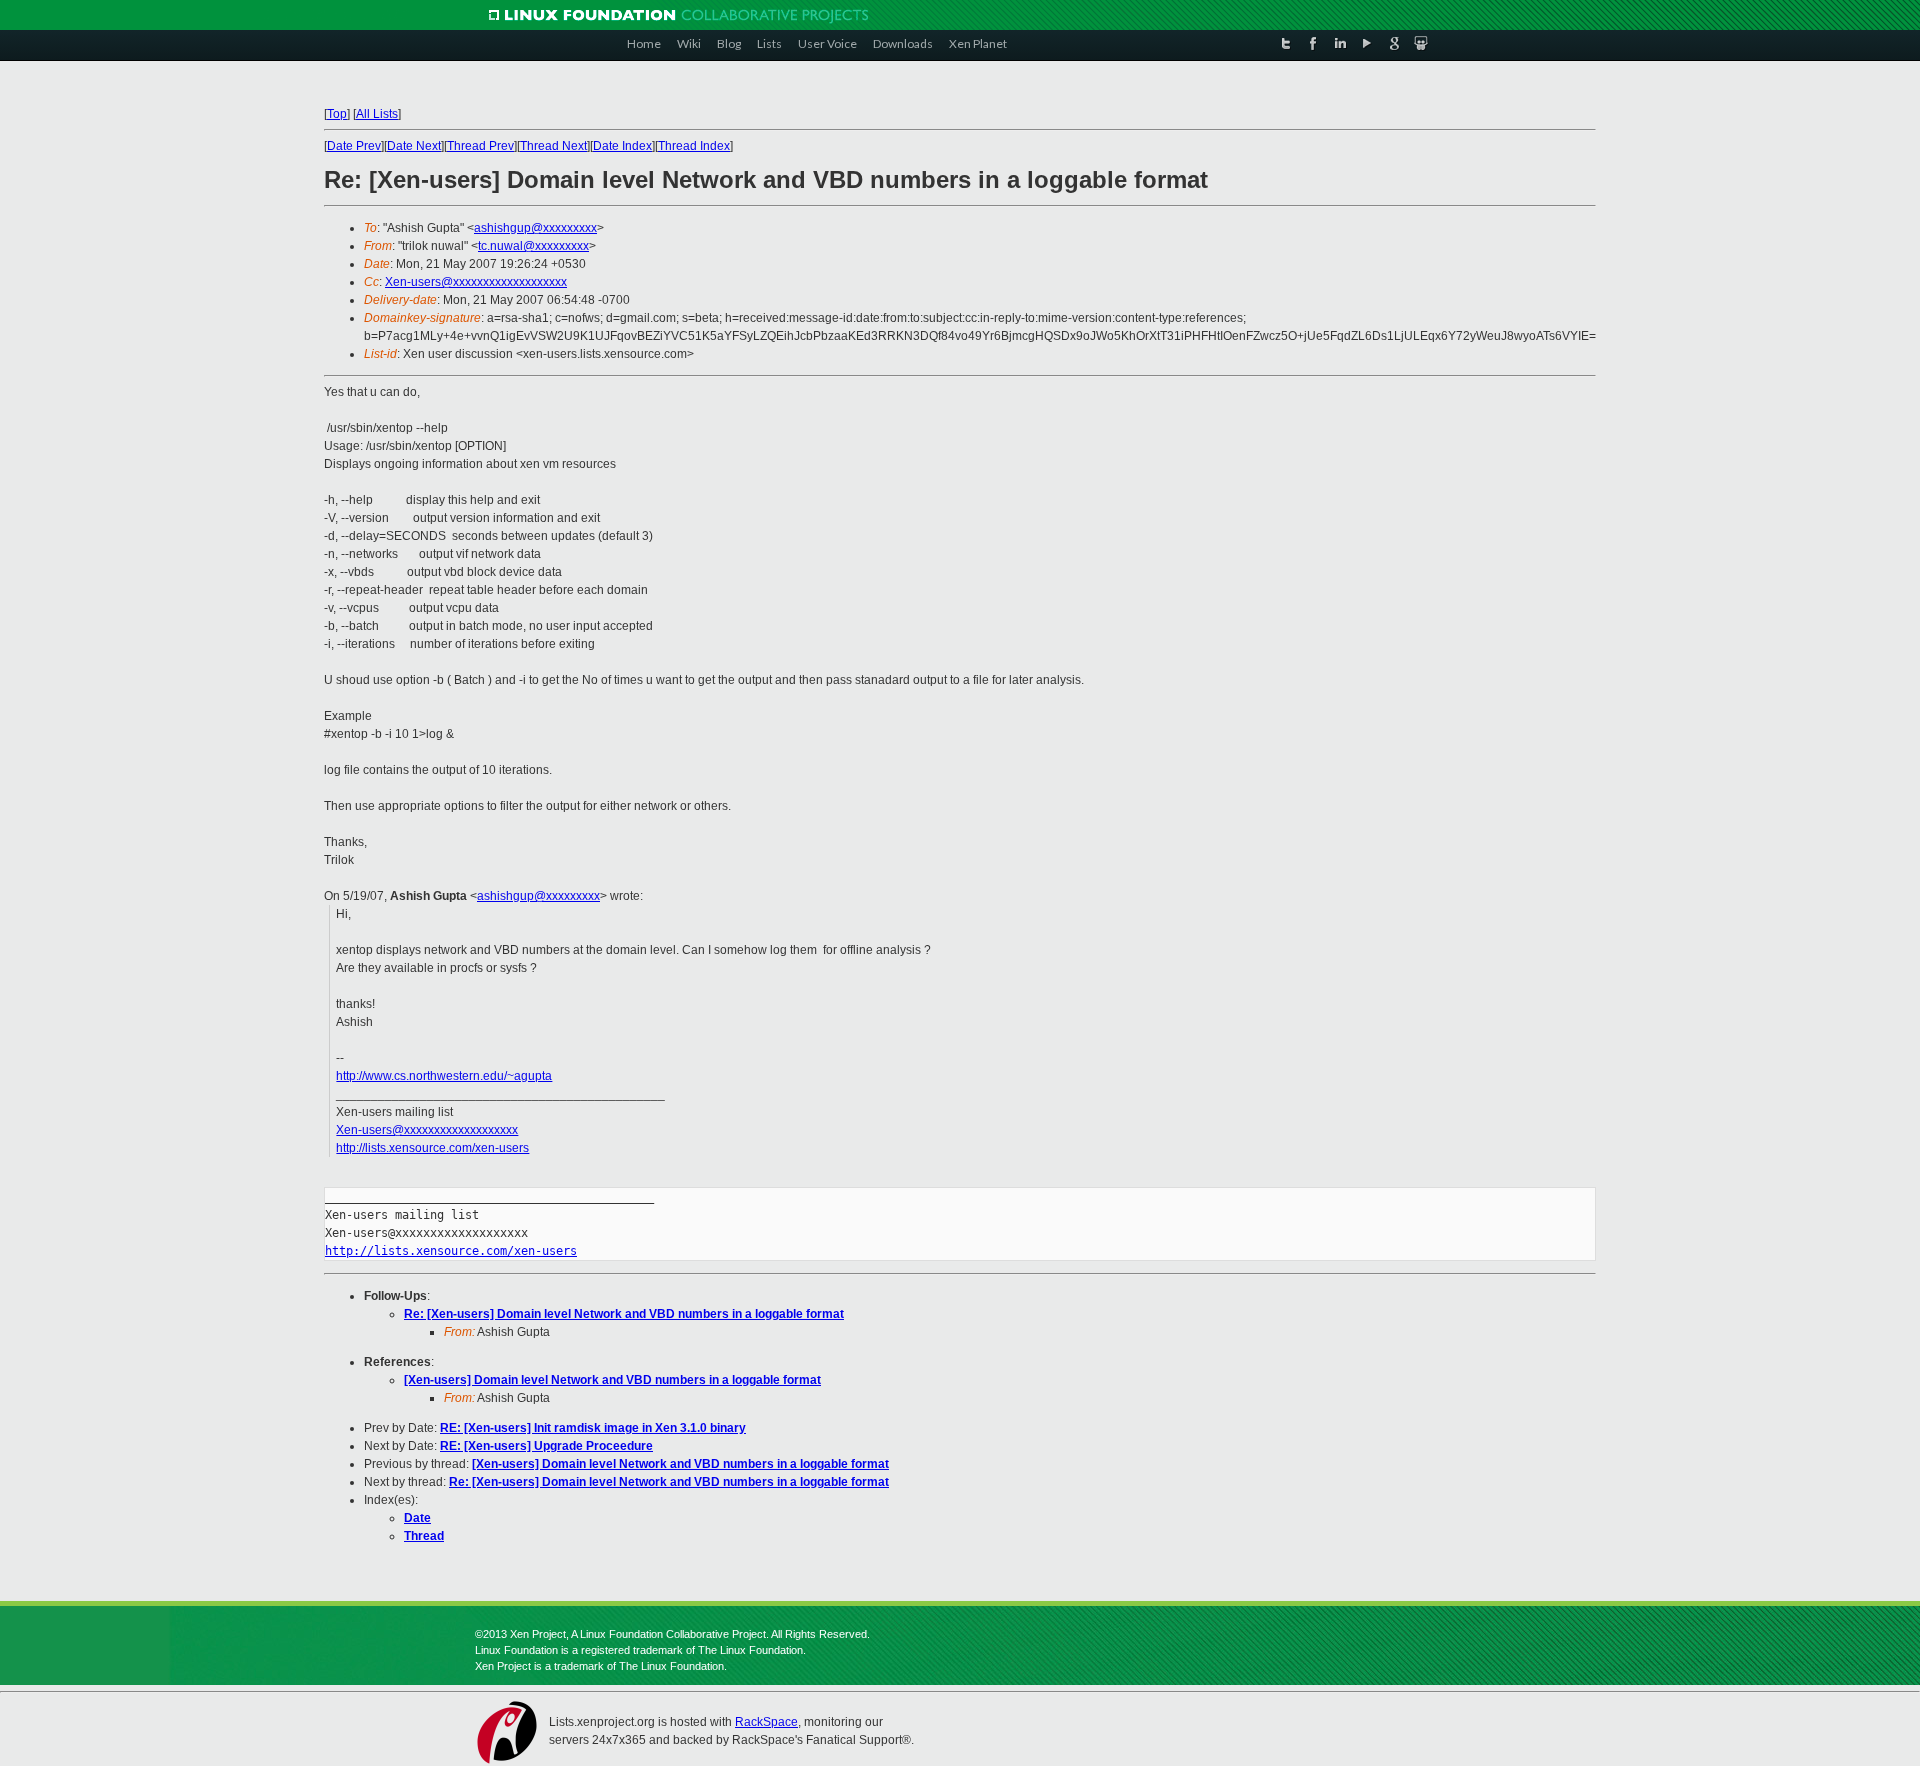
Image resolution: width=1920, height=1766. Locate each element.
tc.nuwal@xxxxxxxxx (533, 246)
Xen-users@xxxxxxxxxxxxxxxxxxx (476, 282)
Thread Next (553, 146)
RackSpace (766, 1722)
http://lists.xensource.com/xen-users (432, 1148)
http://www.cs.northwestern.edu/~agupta (444, 1076)
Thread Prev (480, 146)
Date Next (414, 146)
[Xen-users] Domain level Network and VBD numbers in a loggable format (612, 1380)
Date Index (622, 146)
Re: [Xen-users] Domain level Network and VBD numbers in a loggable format (624, 1314)
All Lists (377, 114)
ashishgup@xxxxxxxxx (535, 228)
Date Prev (354, 146)
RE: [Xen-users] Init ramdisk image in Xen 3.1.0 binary (593, 1428)
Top (337, 114)
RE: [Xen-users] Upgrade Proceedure (546, 1446)
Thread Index (694, 146)
